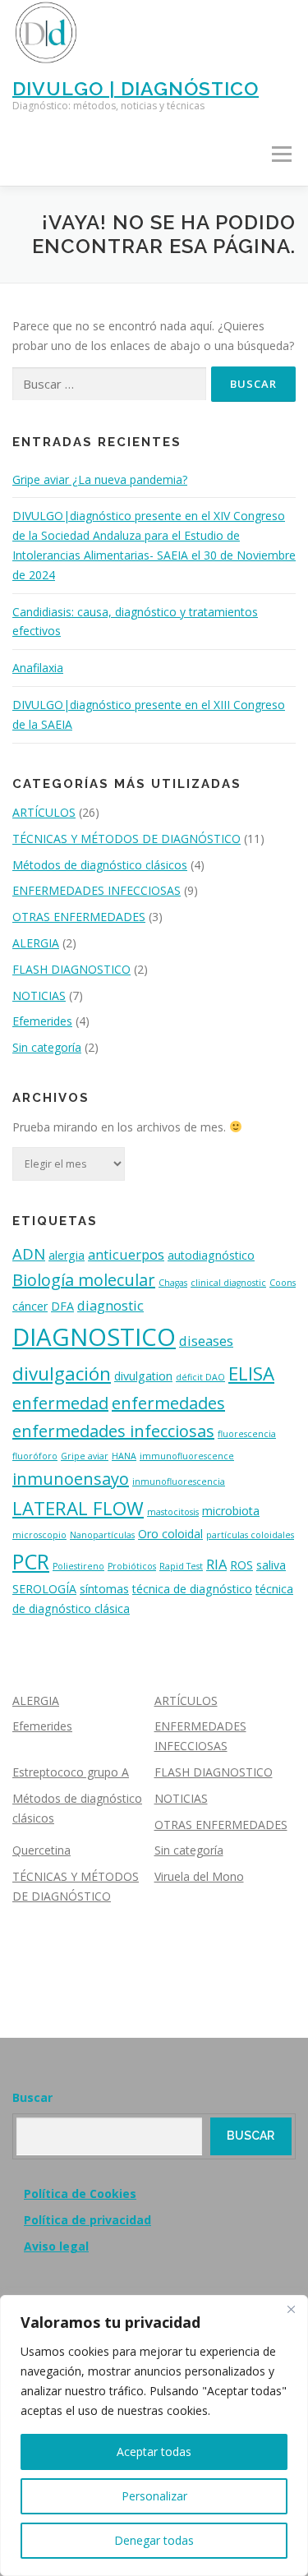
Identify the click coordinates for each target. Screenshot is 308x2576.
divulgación (62, 1373)
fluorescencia (247, 1434)
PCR (31, 1561)
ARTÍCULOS (44, 812)
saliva (271, 1565)
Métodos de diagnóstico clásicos (100, 865)
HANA (124, 1456)
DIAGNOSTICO (94, 1337)
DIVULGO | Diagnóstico (136, 88)
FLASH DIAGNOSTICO (71, 969)
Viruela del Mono (199, 1876)
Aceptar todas (154, 2452)
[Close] (291, 2309)
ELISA (251, 1373)
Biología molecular (84, 1280)
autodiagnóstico (211, 1255)
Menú (281, 155)
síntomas (104, 1589)
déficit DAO (200, 1377)
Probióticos (132, 1566)
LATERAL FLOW (78, 1508)
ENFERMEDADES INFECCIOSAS (97, 890)
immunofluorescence (187, 1456)
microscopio (39, 1535)
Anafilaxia (38, 668)
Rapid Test (181, 1566)
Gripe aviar (85, 1456)
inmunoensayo (71, 1479)
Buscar (32, 2097)
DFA (62, 1306)
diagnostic (110, 1305)
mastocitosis (173, 1512)
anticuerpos (126, 1254)
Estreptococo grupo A (71, 1772)
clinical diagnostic (228, 1283)
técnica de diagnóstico (192, 1589)
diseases (206, 1341)
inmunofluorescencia (179, 1482)
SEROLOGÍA (44, 1589)
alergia (67, 1255)
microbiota (231, 1511)
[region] (154, 2435)
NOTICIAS (39, 995)
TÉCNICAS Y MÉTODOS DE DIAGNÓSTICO (126, 839)
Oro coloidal (170, 1534)
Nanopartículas (102, 1535)
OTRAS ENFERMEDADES (79, 917)
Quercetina (41, 1850)
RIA (216, 1564)
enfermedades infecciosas (113, 1431)
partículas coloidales (250, 1535)
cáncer (30, 1306)
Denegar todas (154, 2540)
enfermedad (60, 1403)
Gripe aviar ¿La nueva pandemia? (100, 479)
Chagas (173, 1283)
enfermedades (168, 1403)
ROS (241, 1565)
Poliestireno (78, 1566)
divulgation (143, 1376)
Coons (283, 1283)
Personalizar (154, 2496)
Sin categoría (47, 1047)
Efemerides (42, 1021)
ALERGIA (36, 943)
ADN (29, 1253)
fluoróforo (35, 1456)
